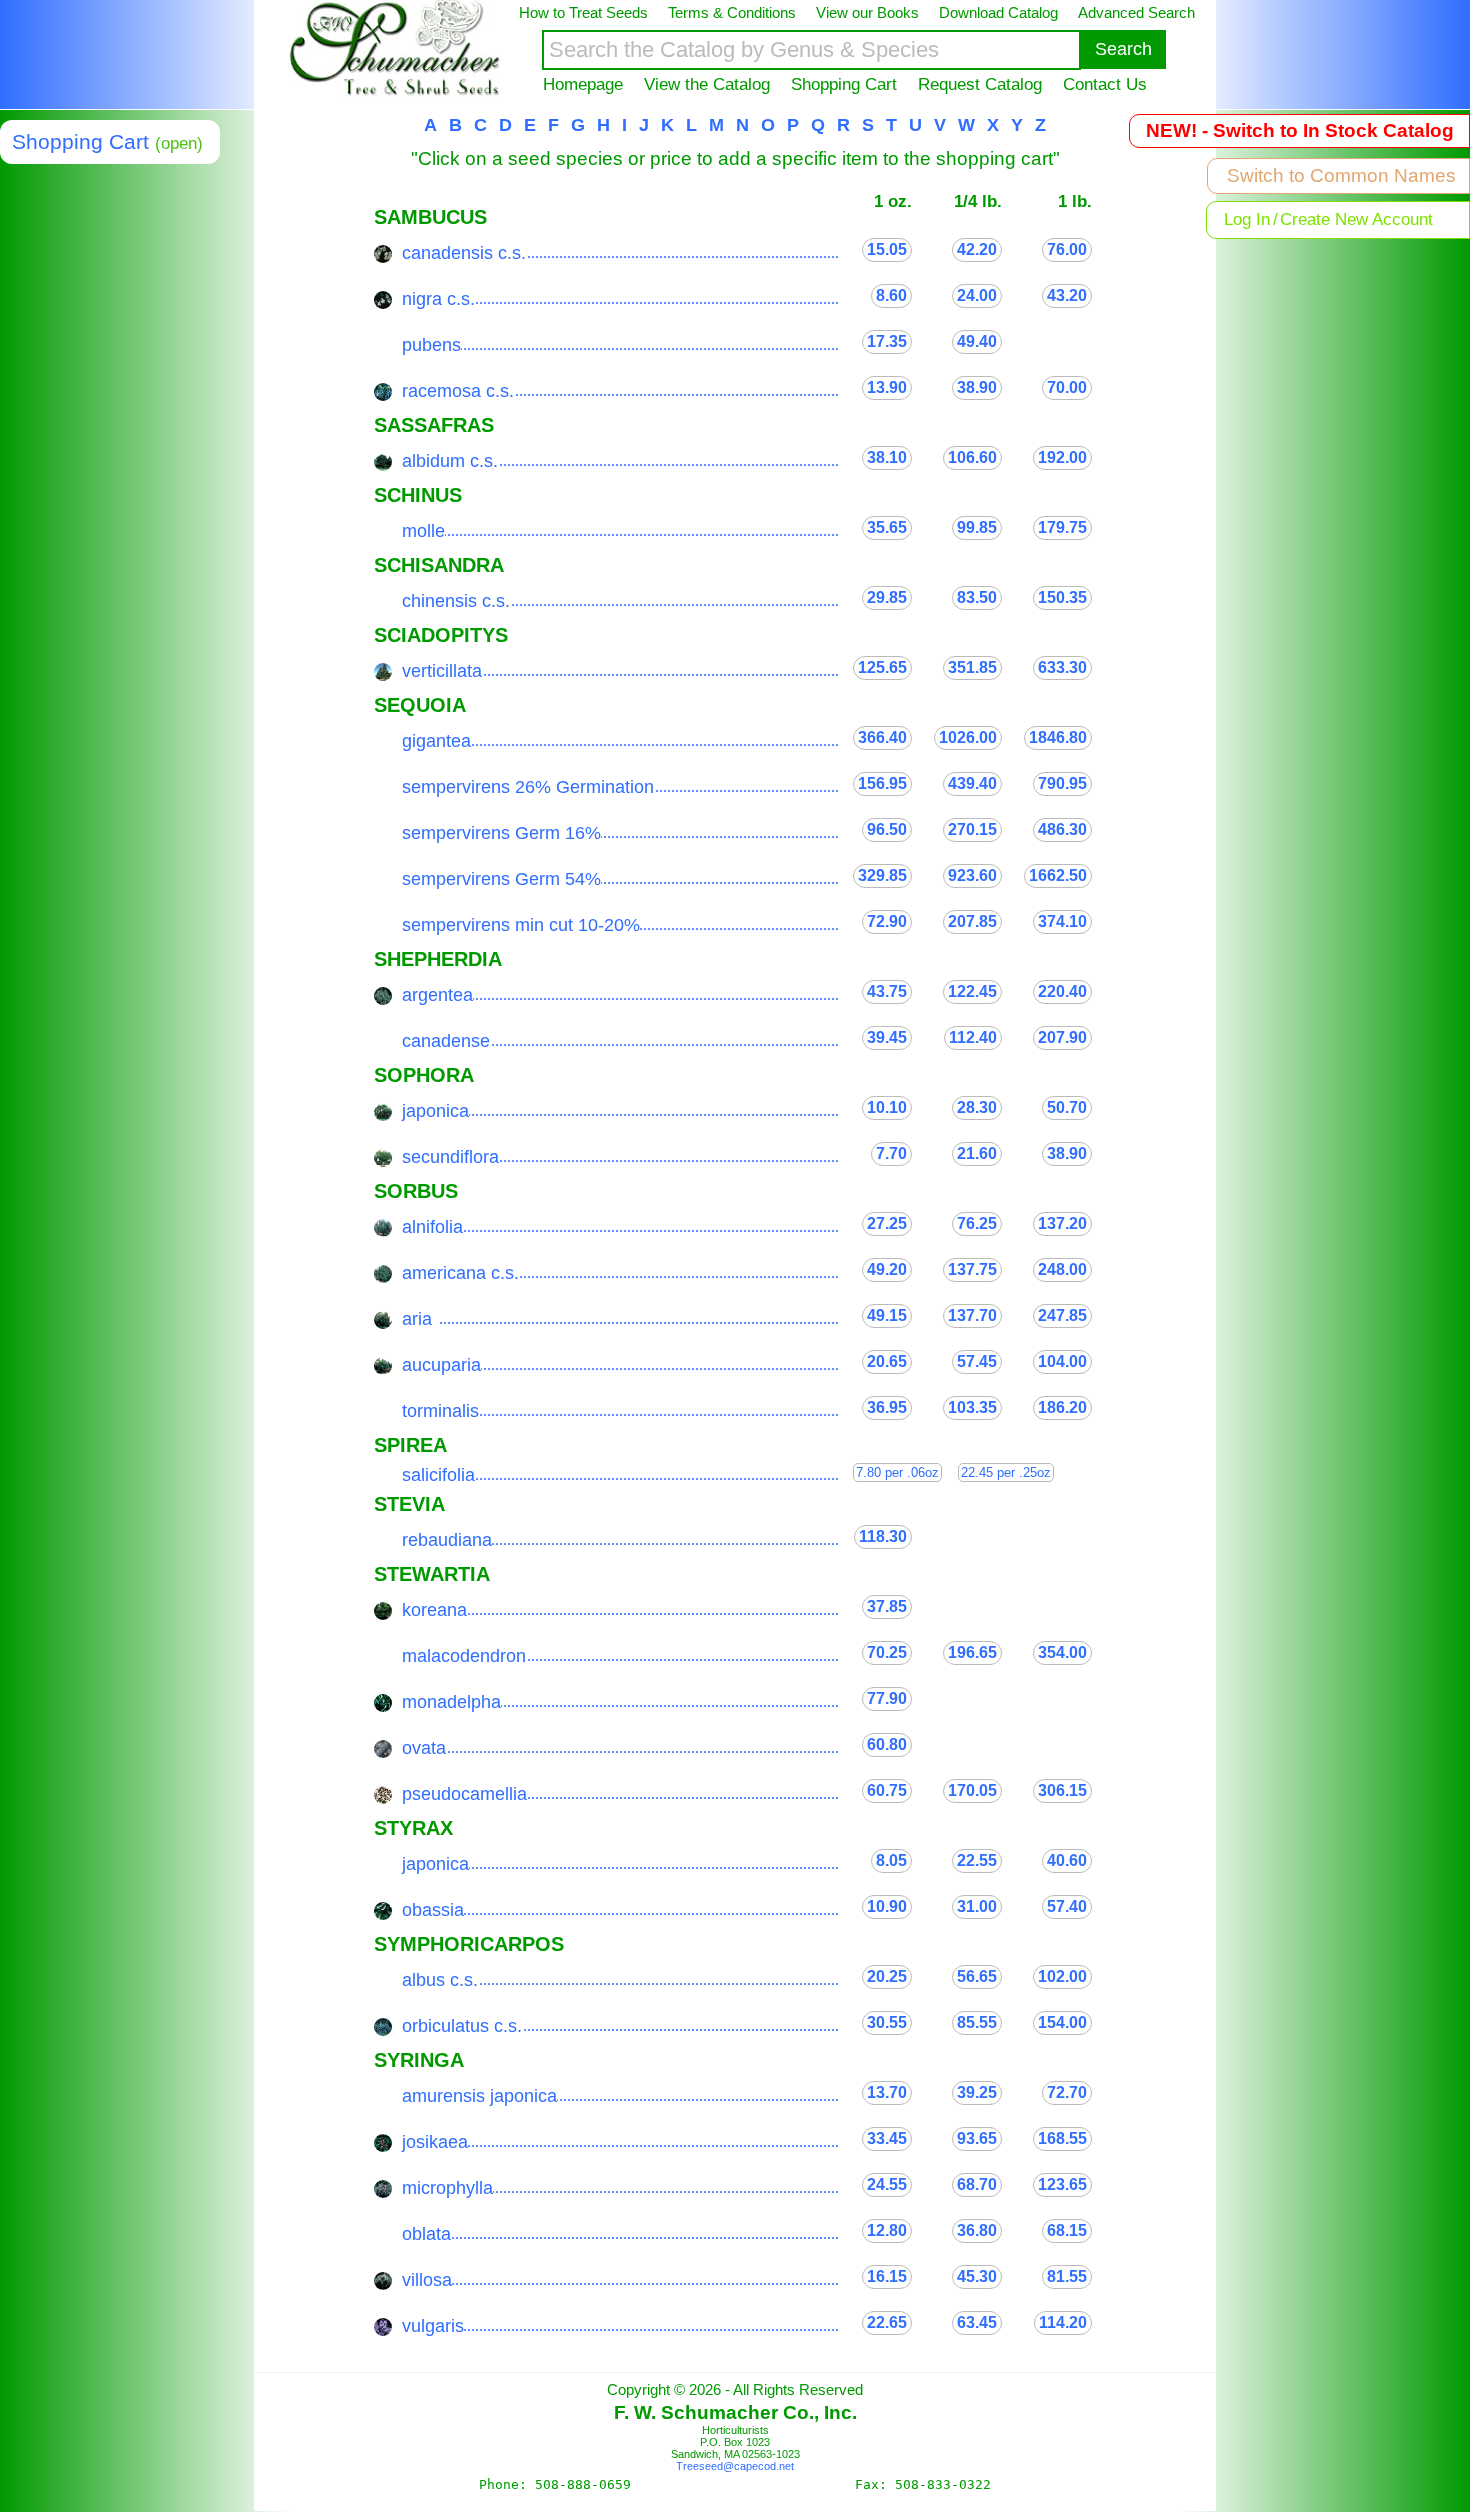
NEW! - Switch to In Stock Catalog (1300, 130)
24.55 (887, 2184)
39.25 (977, 2092)
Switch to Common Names (1341, 175)
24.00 (977, 295)
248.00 (1062, 1269)
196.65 (972, 1652)
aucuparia (441, 1365)
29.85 (887, 597)
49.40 (977, 341)
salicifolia (438, 1475)
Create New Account (1356, 219)
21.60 (977, 1153)
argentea (437, 995)
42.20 (977, 249)
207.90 (1062, 1037)
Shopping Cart (844, 84)
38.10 (887, 457)
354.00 (1062, 1652)
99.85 (977, 527)
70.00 (1067, 387)
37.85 (887, 1606)
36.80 (977, 2230)
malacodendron (464, 1656)
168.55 (1062, 2138)
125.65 (882, 667)
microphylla (447, 2188)
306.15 (1062, 1790)
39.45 (887, 1037)
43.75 (887, 991)
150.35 (1062, 597)
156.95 (882, 783)
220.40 (1062, 991)
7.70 (891, 1153)
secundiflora (450, 1157)
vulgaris (433, 2326)
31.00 (977, 1906)
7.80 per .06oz (897, 1472)
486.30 (1062, 829)
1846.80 (1058, 737)
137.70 (972, 1315)
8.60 (891, 295)
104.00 (1062, 1361)
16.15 (887, 2276)
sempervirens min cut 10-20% (521, 925)
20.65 (887, 1361)
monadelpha (451, 1702)
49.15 (887, 1315)
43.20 (1067, 295)
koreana (434, 1610)
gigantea (436, 741)
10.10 (887, 1107)
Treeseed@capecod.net (735, 2466)
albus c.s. (440, 1980)
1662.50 (1058, 875)
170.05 (972, 1790)
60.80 (887, 1744)
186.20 (1062, 1407)
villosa (427, 2280)
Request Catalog (980, 84)
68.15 (1067, 2230)
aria (417, 1319)
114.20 (1063, 2322)
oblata (426, 2234)
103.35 (972, 1407)
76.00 (1067, 249)
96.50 (887, 829)
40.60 (1067, 1860)
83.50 (977, 597)
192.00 (1062, 457)
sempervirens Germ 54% (501, 879)
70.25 (887, 1652)
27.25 (887, 1223)
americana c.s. (460, 1273)
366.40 (882, 737)
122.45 (972, 991)
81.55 (1067, 2276)
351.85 (972, 667)
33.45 (887, 2138)
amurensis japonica (479, 2096)
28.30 (977, 1107)
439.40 (972, 783)
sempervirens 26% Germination (528, 787)
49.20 (887, 1269)
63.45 (977, 2322)
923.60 (972, 875)
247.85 (1062, 1315)
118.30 (883, 1536)
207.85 (972, 921)
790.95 (1062, 783)
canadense (446, 1041)
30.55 (887, 2022)
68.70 (977, 2184)
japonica (435, 1111)
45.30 (977, 2276)
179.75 (1062, 527)
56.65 (977, 1976)
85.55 (977, 2022)
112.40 (973, 1037)
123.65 (1062, 2184)
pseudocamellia (464, 1794)
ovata (424, 1748)
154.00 (1062, 2022)
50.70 (1067, 1107)
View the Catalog (707, 84)
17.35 (887, 341)
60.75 (887, 1790)
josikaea (435, 2142)
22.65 (887, 2322)
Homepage (583, 84)
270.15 (972, 829)
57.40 (1067, 1906)
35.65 (887, 527)
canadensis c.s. (464, 253)
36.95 (887, 1407)
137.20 (1062, 1223)
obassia (433, 1910)
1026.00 (968, 737)
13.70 (887, 2092)
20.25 (887, 1976)
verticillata (442, 671)
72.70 (1067, 2092)
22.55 (977, 1860)
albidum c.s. (450, 461)
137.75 (972, 1269)
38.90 (977, 387)
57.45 (977, 1361)
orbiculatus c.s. (462, 2026)
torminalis (440, 1411)
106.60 (972, 457)
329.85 (882, 875)
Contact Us (1105, 84)
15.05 (887, 249)
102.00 (1062, 1976)
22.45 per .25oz (1006, 1472)
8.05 (891, 1860)
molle (423, 531)
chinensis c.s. (456, 601)
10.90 (887, 1906)
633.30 (1062, 667)
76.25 (977, 1223)
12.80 (887, 2230)
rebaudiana (447, 1540)
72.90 (887, 921)
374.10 (1062, 921)
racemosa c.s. (458, 391)
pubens (431, 345)
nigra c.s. (438, 299)
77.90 (887, 1698)
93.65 (977, 2138)
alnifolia (432, 1227)
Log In (1247, 219)
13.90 (887, 387)
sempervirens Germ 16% (501, 833)
